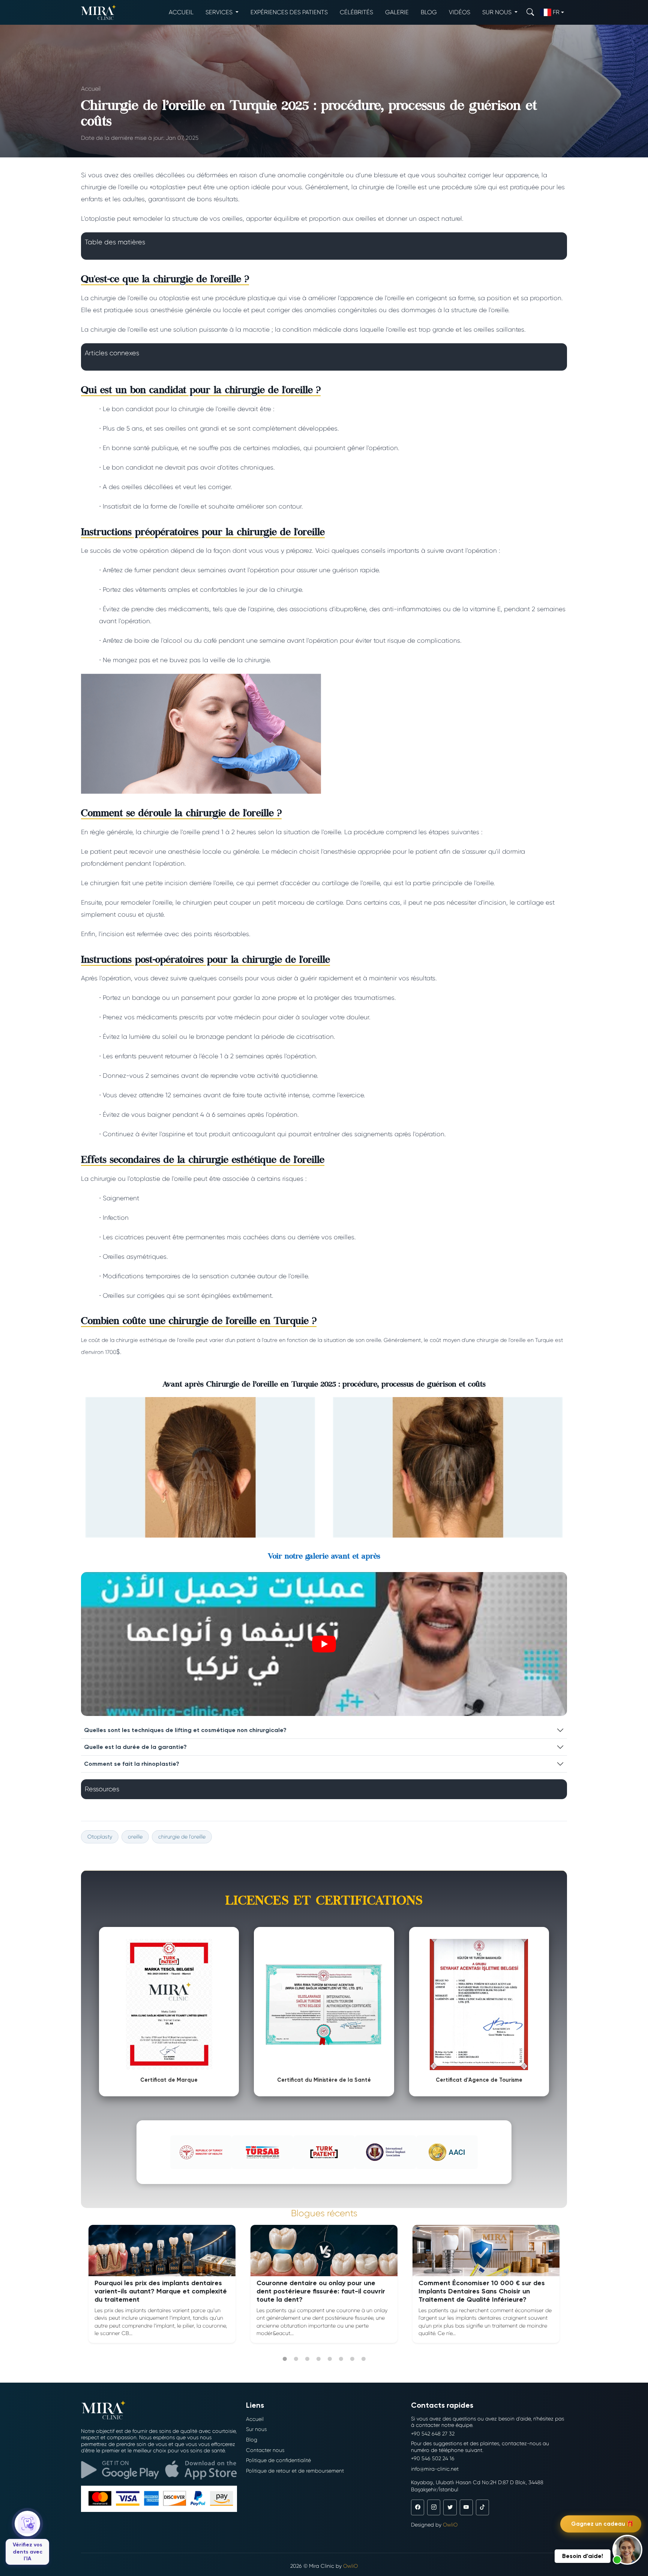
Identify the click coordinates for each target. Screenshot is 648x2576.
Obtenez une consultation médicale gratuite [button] (328, 1327)
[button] (627, 2550)
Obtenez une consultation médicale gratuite (324, 1296)
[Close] (410, 1200)
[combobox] (245, 1272)
